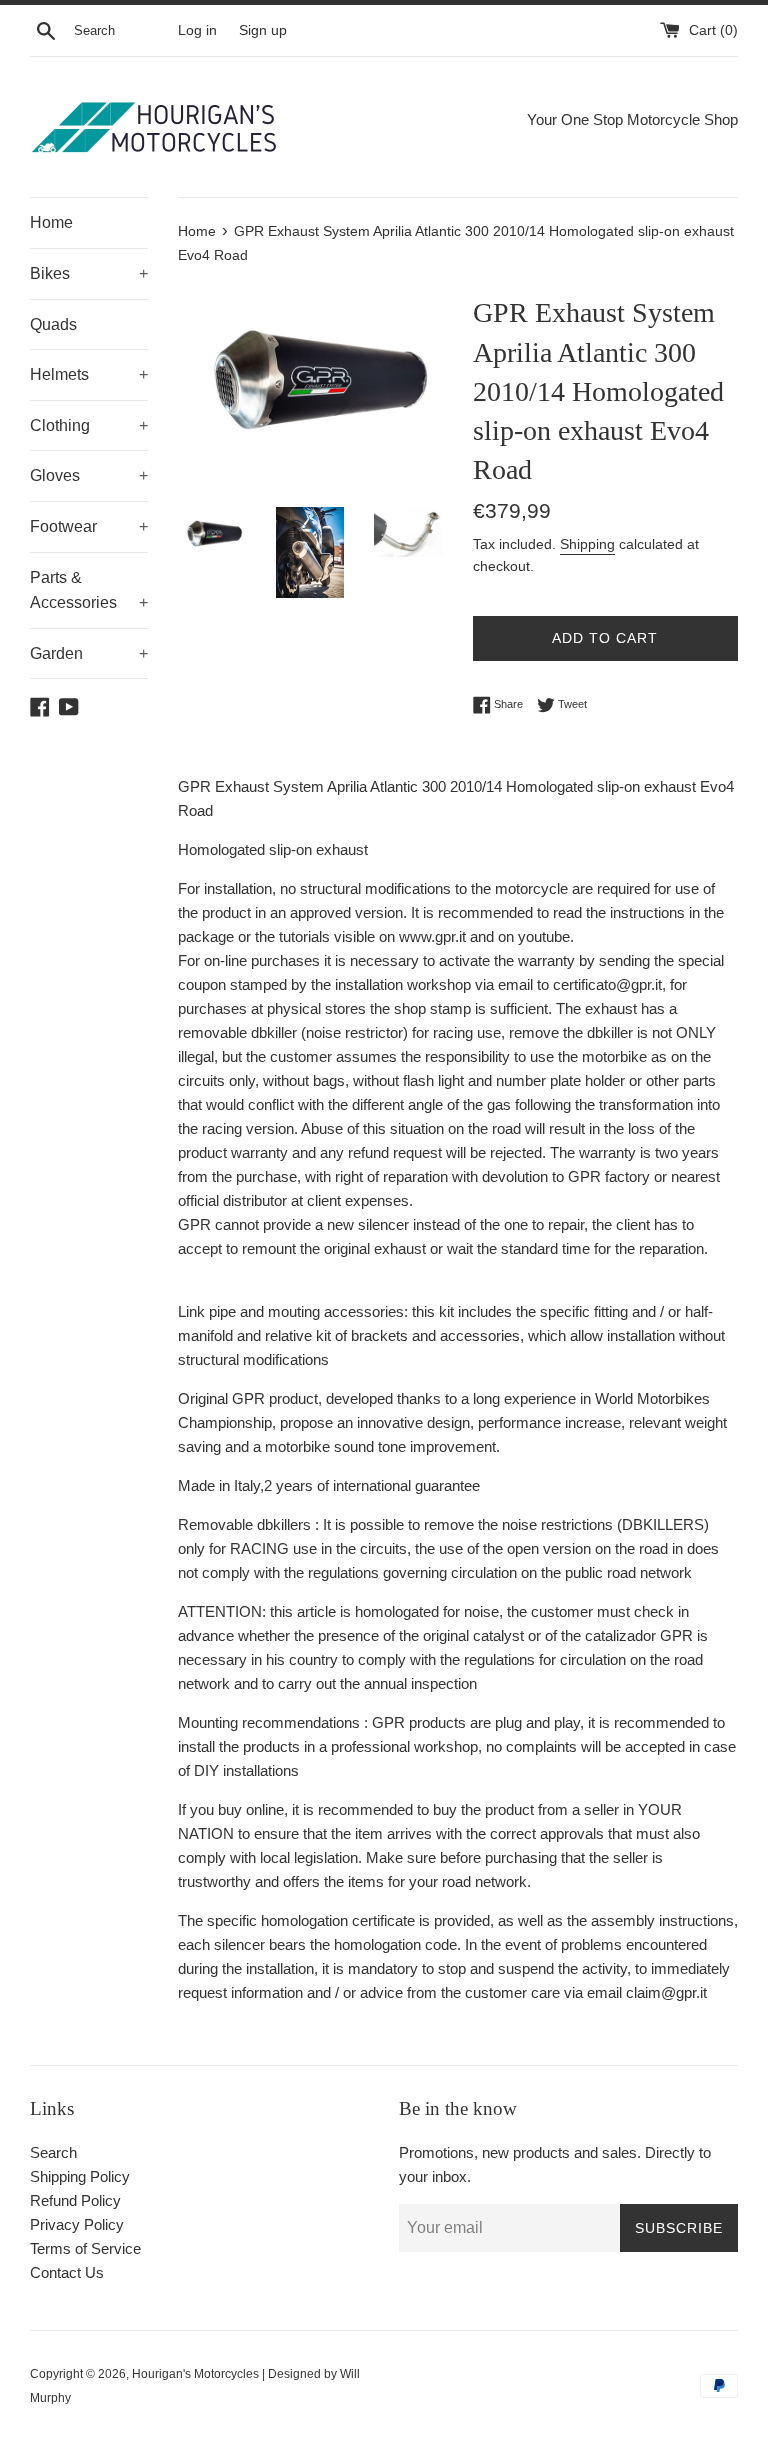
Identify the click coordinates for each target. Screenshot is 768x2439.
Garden (89, 653)
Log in (197, 30)
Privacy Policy (77, 2224)
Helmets (89, 374)
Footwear (89, 526)
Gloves (89, 475)
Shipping (587, 544)
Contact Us (67, 2272)
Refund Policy (75, 2200)
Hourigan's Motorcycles (195, 2374)
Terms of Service (85, 2248)
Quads (53, 324)
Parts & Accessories (89, 590)
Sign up (263, 30)
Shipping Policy (80, 2176)
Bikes (89, 273)
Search (53, 2152)
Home (51, 222)
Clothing (89, 425)
